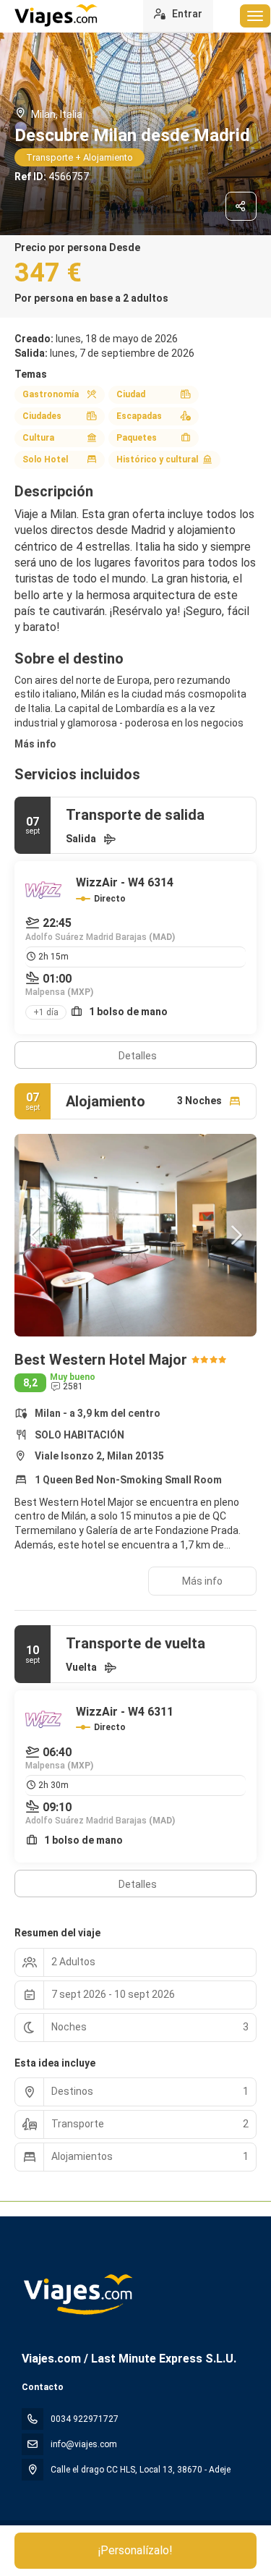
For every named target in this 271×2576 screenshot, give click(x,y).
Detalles (138, 1056)
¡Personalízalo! (135, 2550)
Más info (35, 744)
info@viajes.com (84, 2444)
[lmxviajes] (77, 2295)
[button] (36, 1235)
